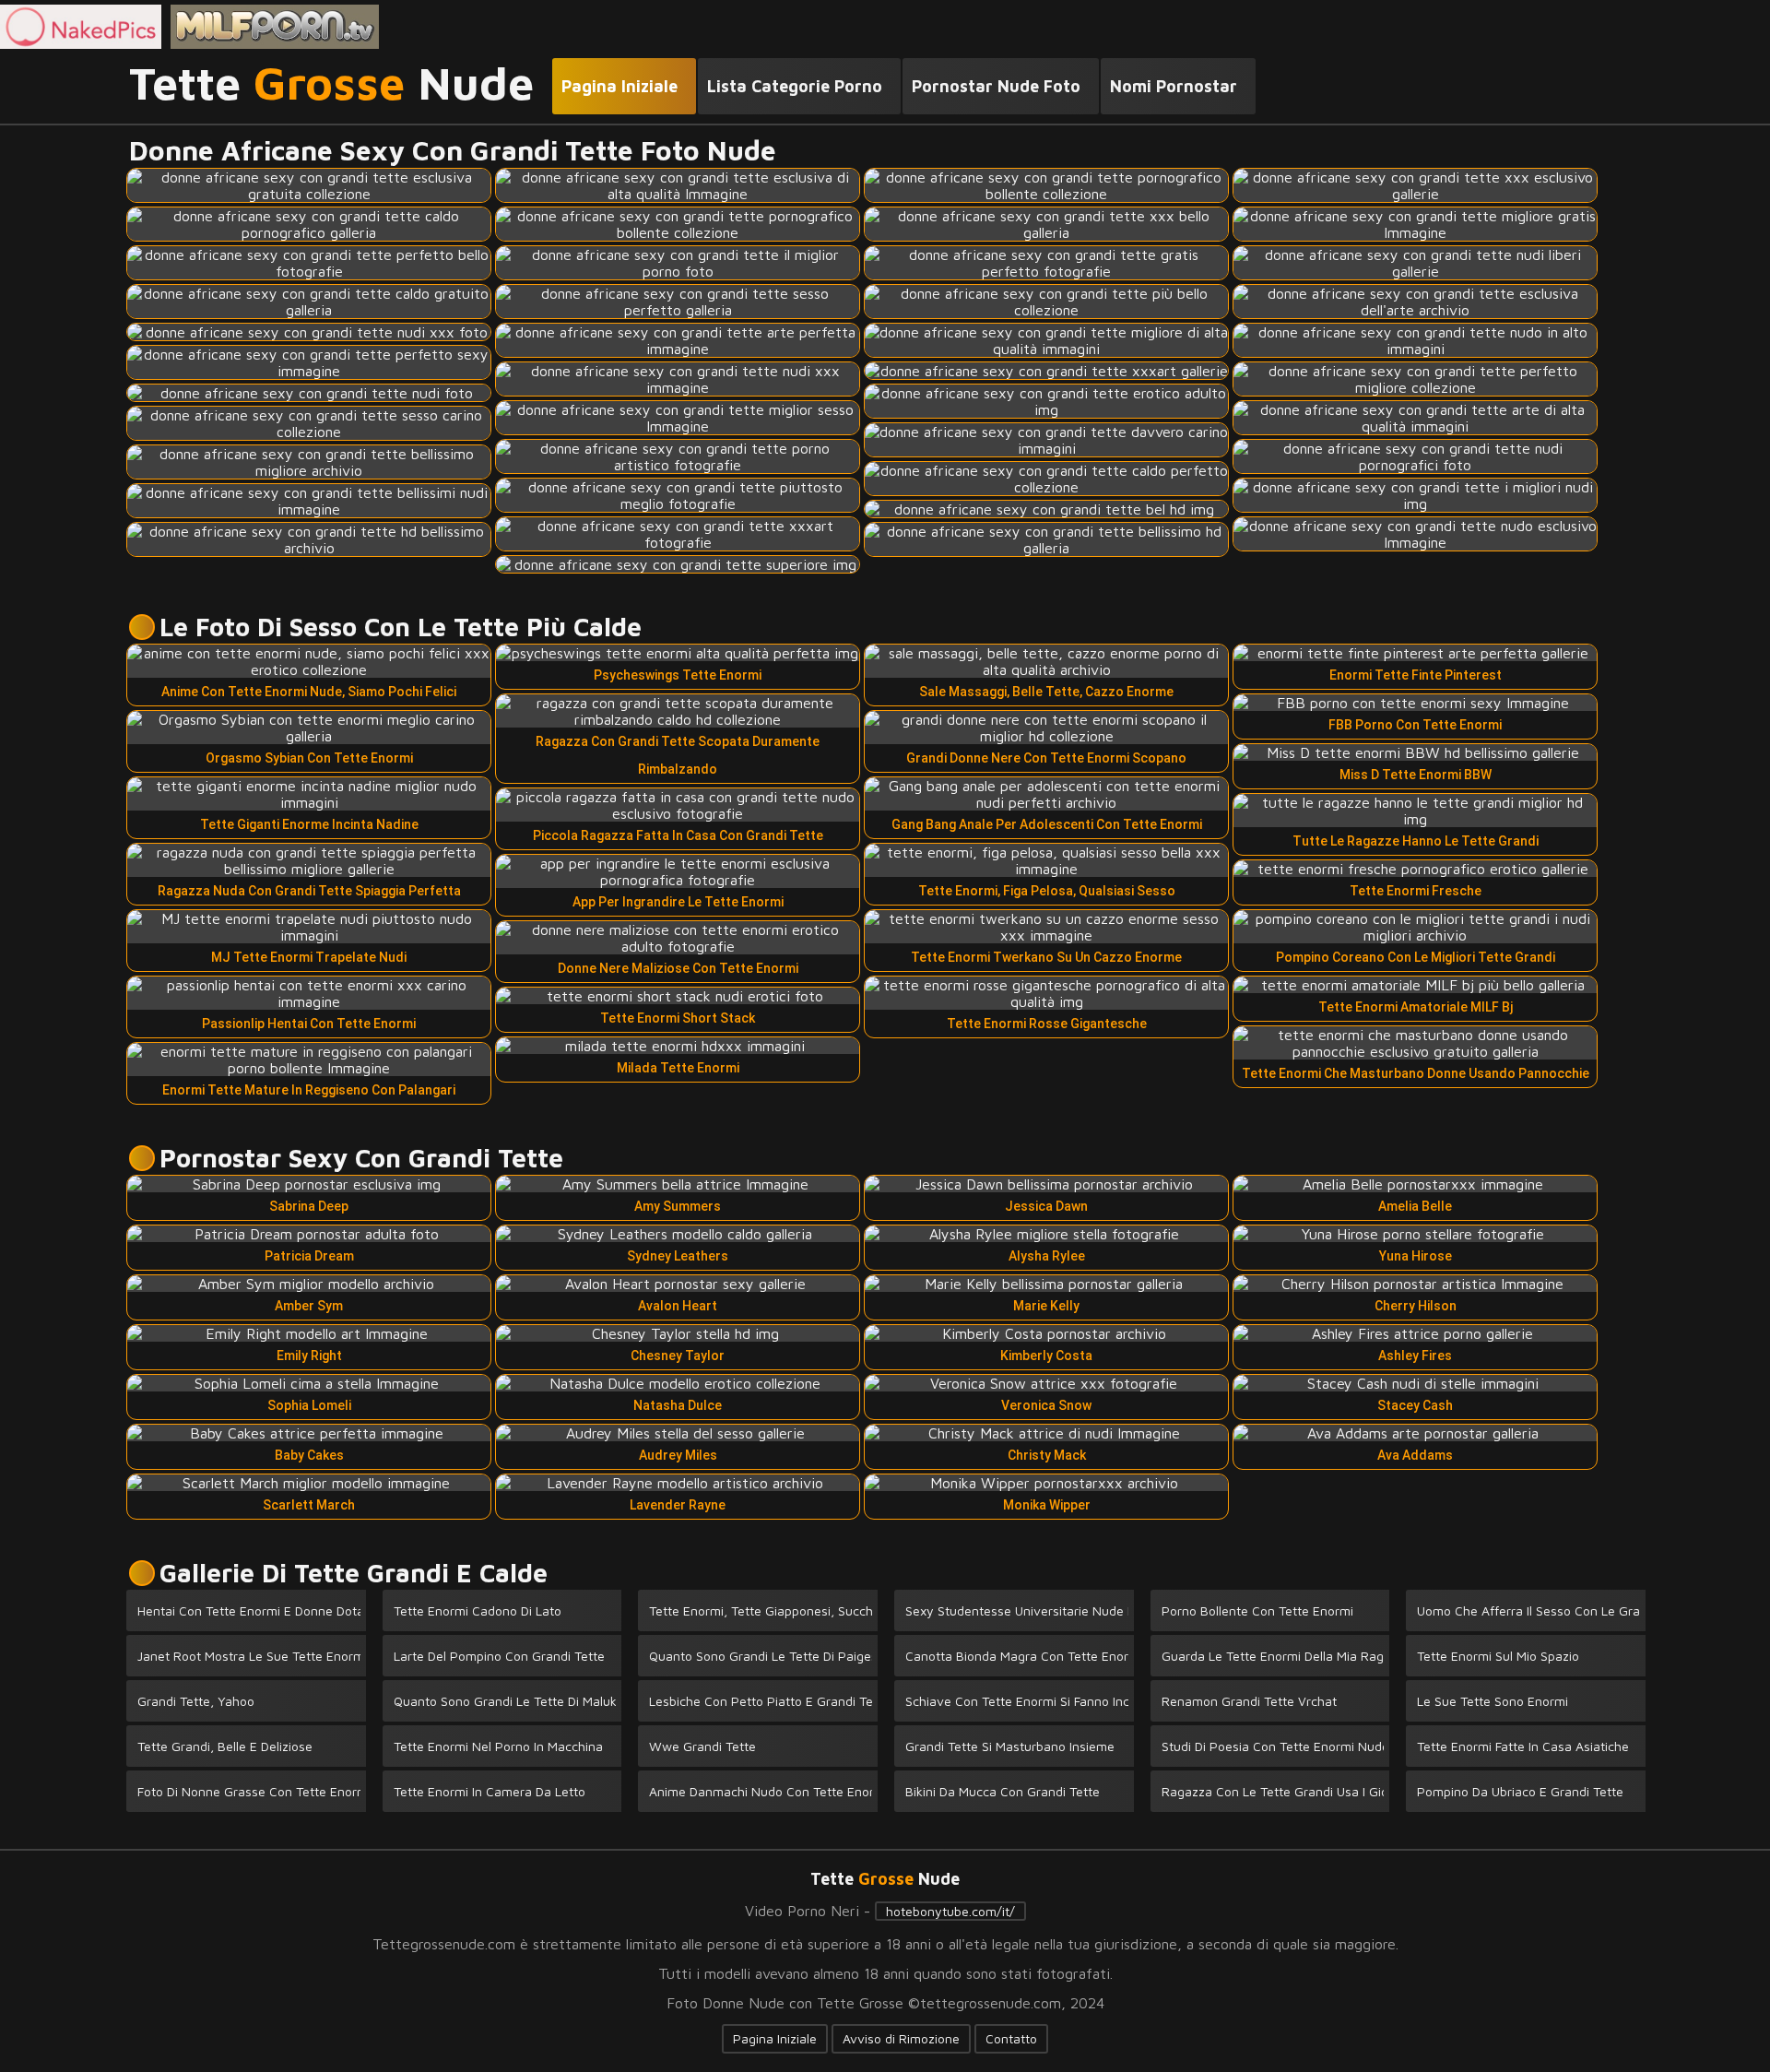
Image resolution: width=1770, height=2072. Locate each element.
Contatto (1011, 2038)
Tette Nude (331, 84)
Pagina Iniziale (775, 2038)
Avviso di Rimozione (901, 2038)
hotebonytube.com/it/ (950, 1911)
